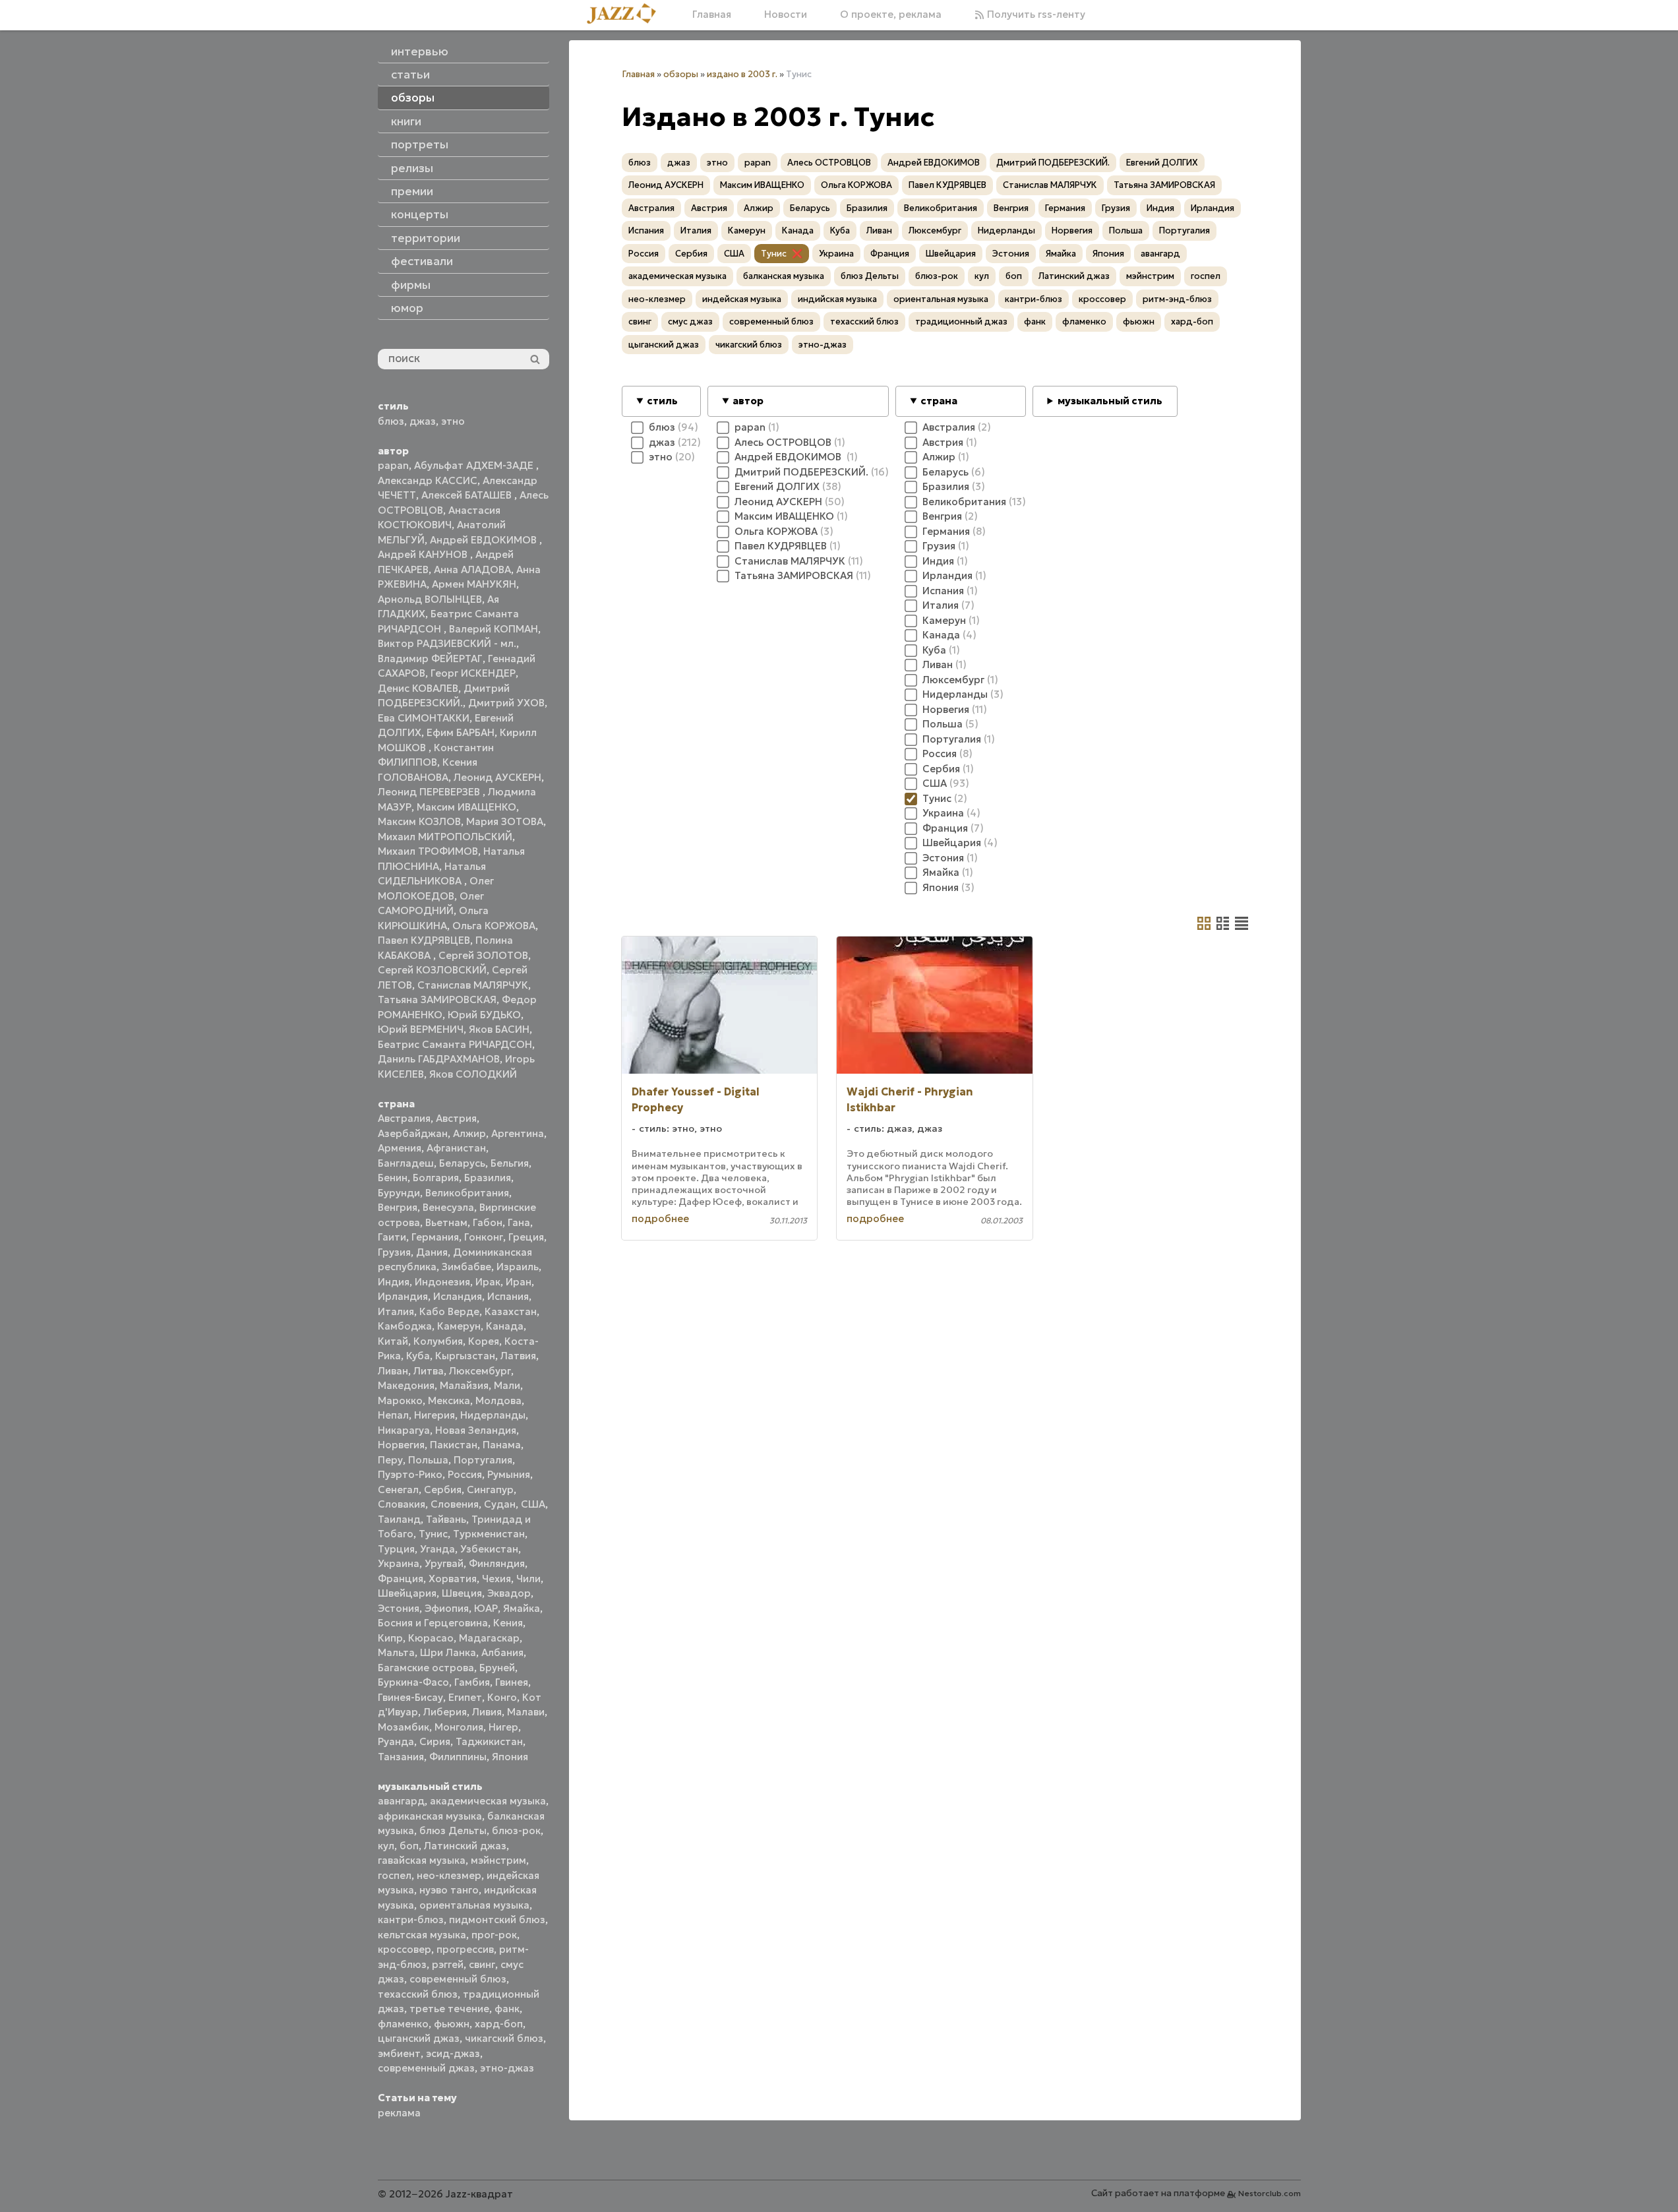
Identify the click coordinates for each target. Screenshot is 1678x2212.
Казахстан (511, 1311)
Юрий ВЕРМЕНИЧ (421, 1029)
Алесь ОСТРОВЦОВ (829, 163)
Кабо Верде (449, 1311)
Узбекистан (489, 1549)
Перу (390, 1460)
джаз (423, 421)
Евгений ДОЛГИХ (1162, 163)
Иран (519, 1282)
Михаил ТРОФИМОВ (428, 851)
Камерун (459, 1326)
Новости (786, 14)
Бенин (393, 1178)
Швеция (462, 1593)
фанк (507, 2009)
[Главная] (626, 15)
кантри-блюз (411, 1920)
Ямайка (522, 1608)
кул (386, 1846)
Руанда (396, 1741)
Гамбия (472, 1682)
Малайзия (464, 1385)
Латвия (518, 1356)
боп (409, 1846)
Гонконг (484, 1237)
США (533, 1504)
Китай (393, 1341)
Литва (429, 1371)
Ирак (488, 1282)
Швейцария (407, 1593)
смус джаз (690, 322)
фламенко (403, 2024)
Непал (393, 1415)
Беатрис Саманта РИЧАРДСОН (455, 1044)
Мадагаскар (489, 1638)
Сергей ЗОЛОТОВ (483, 955)
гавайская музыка (422, 1860)
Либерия (445, 1712)
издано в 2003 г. (742, 74)
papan (393, 465)
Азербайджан (413, 1133)
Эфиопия (447, 1608)
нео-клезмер (449, 1875)
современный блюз (458, 1979)
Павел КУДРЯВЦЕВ (424, 940)
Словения (455, 1504)
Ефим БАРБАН (461, 732)
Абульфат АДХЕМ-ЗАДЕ (475, 465)
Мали (507, 1385)
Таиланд (399, 1519)
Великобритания (467, 1193)
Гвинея (512, 1682)
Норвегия (401, 1445)
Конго (502, 1697)
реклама (399, 2113)
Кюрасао (431, 1638)
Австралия (404, 1118)
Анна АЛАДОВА (472, 569)
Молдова (498, 1400)
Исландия (458, 1296)
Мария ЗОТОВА (505, 821)
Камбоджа (405, 1326)
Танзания (401, 1757)
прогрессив (465, 1949)
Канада (505, 1326)
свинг (482, 1964)
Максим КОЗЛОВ (419, 821)
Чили (528, 1579)
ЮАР (486, 1608)
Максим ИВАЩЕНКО (466, 807)
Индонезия (442, 1282)
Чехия (496, 1579)
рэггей (448, 1964)
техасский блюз (418, 1994)
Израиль (518, 1267)
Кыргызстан (465, 1356)
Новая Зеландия (476, 1430)
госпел (395, 1875)
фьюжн (452, 2024)
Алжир (469, 1133)
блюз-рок (516, 1830)
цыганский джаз (419, 2038)
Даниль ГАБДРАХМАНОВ (439, 1059)
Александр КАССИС (428, 480)
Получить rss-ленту (1035, 14)
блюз (391, 421)
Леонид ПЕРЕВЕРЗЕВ (430, 792)
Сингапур (490, 1490)
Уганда (437, 1549)
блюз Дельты (453, 1830)
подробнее (660, 1218)
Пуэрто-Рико (410, 1474)
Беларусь (462, 1163)
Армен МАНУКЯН (474, 584)
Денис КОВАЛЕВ (418, 688)
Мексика (449, 1400)
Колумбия (438, 1341)
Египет (465, 1697)
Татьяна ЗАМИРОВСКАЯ (437, 999)
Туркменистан (489, 1534)
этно (453, 421)
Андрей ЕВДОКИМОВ (485, 540)
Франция (401, 1579)
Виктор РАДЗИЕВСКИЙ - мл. (447, 643)
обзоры (681, 74)
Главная (712, 14)
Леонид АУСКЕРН (497, 777)
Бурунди (399, 1193)
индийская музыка (837, 299)
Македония (406, 1385)
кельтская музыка (422, 1935)
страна (939, 401)
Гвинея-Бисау (410, 1697)
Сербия (443, 1490)
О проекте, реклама (891, 14)
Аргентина (518, 1133)
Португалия (483, 1460)
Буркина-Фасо (413, 1682)
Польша (428, 1460)
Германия (435, 1237)
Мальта (396, 1652)
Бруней (497, 1668)
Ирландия (403, 1296)
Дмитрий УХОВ (506, 703)
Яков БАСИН (499, 1029)
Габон (488, 1222)
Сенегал (398, 1490)
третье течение (449, 2009)
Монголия (459, 1727)
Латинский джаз (465, 1846)
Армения (400, 1148)
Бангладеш (406, 1163)
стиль (662, 401)
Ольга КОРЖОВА (494, 926)
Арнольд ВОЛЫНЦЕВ (430, 599)
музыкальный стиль (1110, 401)
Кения (508, 1623)
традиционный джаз (961, 322)
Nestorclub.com (1270, 2193)
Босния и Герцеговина (433, 1623)
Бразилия (488, 1178)
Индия (394, 1282)
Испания (508, 1296)
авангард (401, 1801)
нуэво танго (449, 1890)
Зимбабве (466, 1267)
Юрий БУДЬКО (484, 1015)
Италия (396, 1311)
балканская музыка (784, 276)
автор (748, 401)
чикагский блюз (504, 2038)
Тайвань (446, 1519)
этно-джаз (507, 2068)
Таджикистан (489, 1741)
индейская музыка (742, 299)
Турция (396, 1549)
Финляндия (497, 1563)
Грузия (394, 1252)
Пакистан (454, 1445)
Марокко (400, 1400)
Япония (510, 1757)
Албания (502, 1652)
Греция (526, 1237)
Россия (465, 1474)
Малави (526, 1712)
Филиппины (458, 1757)
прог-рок (494, 1935)
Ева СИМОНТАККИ (424, 718)
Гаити (392, 1237)
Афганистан (456, 1148)
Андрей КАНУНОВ (424, 554)
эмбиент (399, 2053)
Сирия (435, 1741)
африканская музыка (430, 1816)
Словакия (402, 1504)
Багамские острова (426, 1668)
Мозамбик (404, 1727)
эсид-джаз (453, 2053)
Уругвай (444, 1563)
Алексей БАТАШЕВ (468, 495)
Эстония (399, 1608)
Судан (500, 1504)
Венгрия (398, 1207)
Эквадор (509, 1593)
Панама (502, 1445)
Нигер (503, 1727)
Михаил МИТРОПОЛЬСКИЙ (445, 837)
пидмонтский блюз (497, 1920)
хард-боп (499, 2024)
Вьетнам (446, 1222)
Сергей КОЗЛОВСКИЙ (432, 970)
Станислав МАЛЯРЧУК (473, 985)
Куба (418, 1356)
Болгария (436, 1178)
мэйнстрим (498, 1860)
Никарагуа (404, 1430)
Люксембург (480, 1371)
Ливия (487, 1712)
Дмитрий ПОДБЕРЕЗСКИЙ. (1053, 163)
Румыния (509, 1474)
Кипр (390, 1638)
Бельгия (510, 1163)
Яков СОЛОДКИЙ (473, 1074)
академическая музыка (488, 1801)
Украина (399, 1563)
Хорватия (453, 1579)
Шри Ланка (448, 1652)
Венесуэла (448, 1207)
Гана (519, 1222)
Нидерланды (493, 1415)
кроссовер (405, 1949)
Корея (484, 1341)
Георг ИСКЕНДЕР (473, 673)
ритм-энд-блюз (1177, 299)
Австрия (456, 1118)
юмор (407, 308)
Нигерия (434, 1415)
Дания (432, 1252)
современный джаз (426, 2068)
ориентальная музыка (474, 1905)
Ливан (393, 1371)
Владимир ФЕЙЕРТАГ (430, 659)
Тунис (433, 1534)
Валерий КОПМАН (494, 629)
